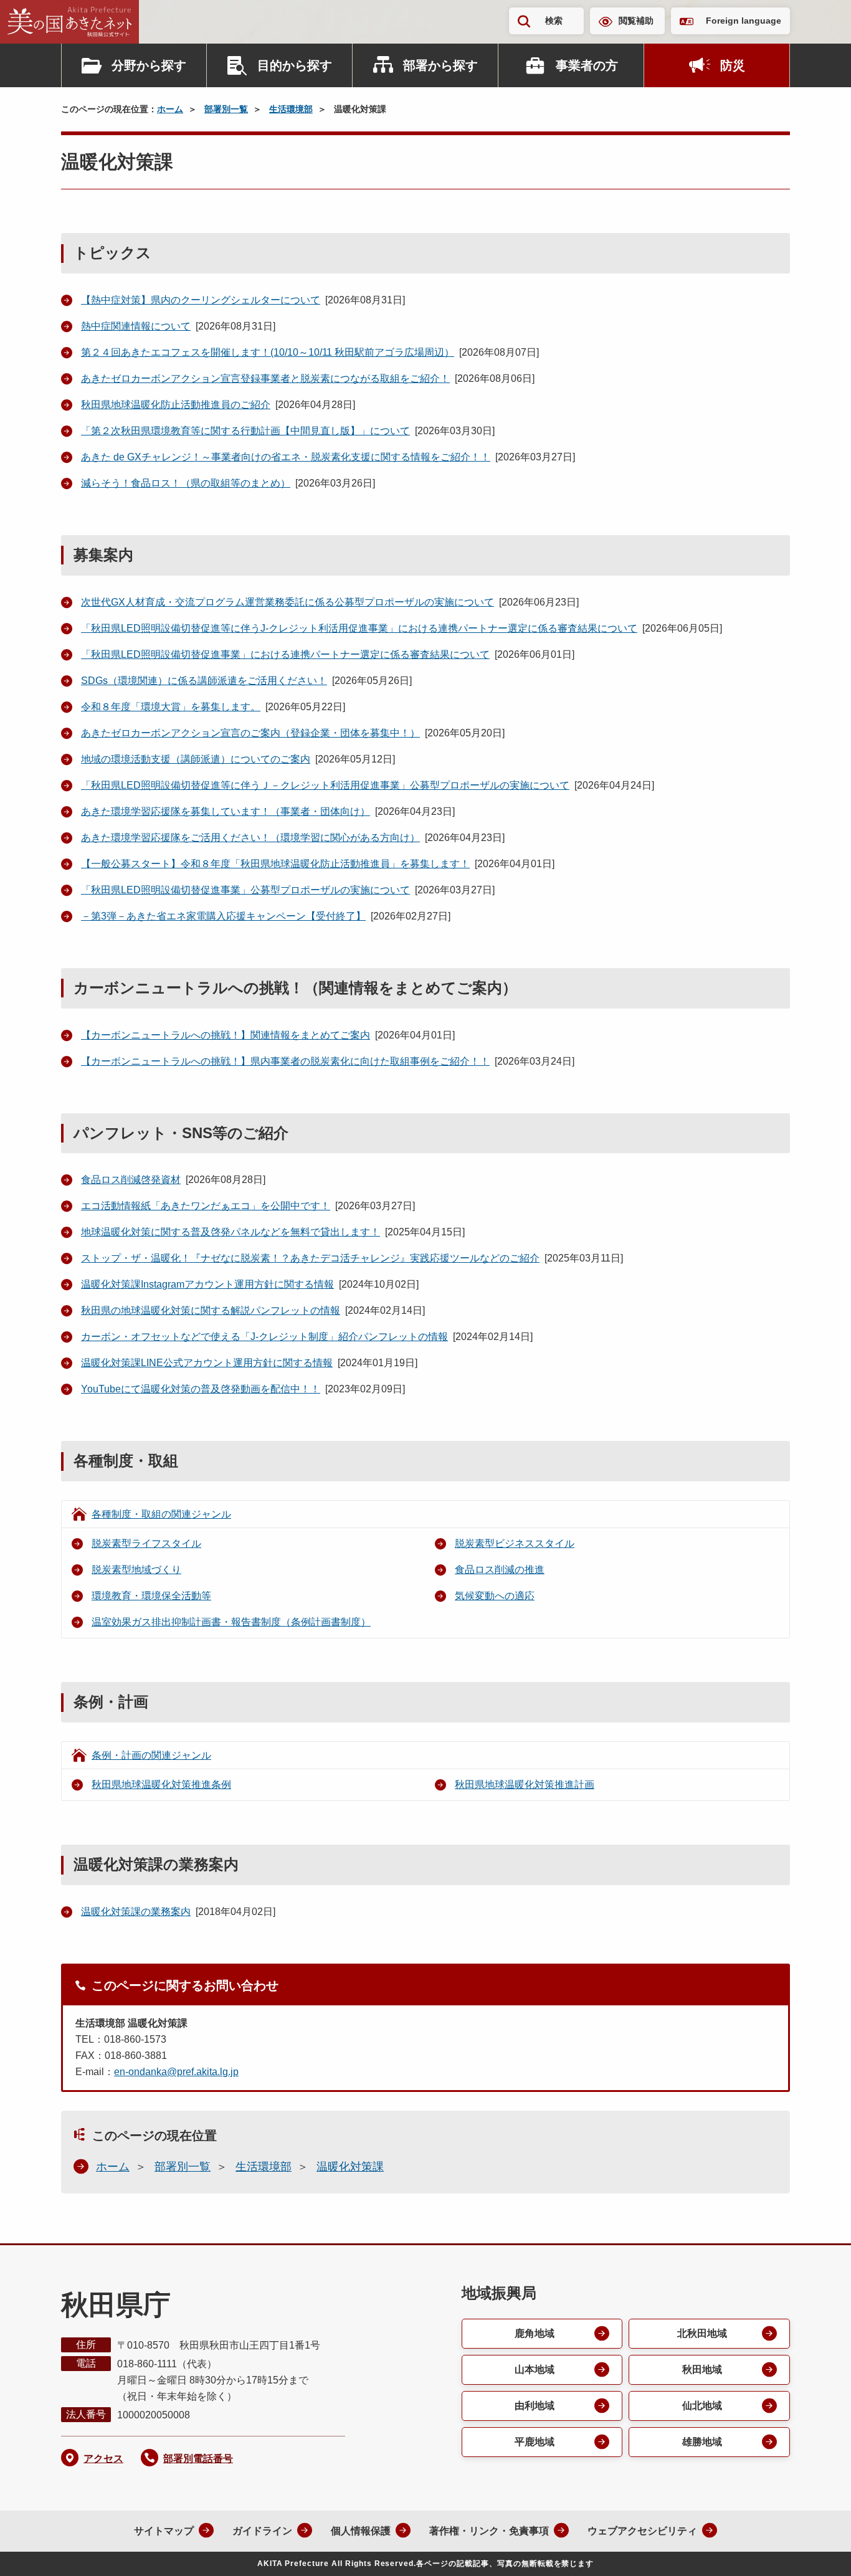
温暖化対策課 (350, 2167)
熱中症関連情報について (136, 326)
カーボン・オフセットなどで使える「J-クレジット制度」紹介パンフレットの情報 (264, 1337)
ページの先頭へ (817, 2550)
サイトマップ (164, 2531)
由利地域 (535, 2406)
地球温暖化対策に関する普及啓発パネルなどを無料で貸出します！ (231, 1232)
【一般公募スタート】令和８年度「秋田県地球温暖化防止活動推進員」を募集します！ (275, 864)
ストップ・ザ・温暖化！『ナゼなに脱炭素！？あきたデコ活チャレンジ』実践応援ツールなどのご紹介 (310, 1258)
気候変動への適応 (495, 1596)
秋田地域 (702, 2369)
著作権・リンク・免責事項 (489, 2531)
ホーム (170, 109)
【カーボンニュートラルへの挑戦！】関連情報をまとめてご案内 (226, 1035)
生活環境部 (291, 109)
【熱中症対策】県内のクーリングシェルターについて (201, 300)
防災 (733, 65)
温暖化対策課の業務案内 (136, 1912)
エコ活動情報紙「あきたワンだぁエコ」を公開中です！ (206, 1206)
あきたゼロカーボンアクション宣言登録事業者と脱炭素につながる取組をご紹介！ (265, 378)
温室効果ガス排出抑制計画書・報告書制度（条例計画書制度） (231, 1622)
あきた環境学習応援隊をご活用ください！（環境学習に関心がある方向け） (250, 838)
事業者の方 (587, 65)
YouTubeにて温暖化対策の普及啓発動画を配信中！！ (201, 1389)
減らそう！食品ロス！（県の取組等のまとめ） (186, 483)
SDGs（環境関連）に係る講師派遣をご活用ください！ (204, 681)
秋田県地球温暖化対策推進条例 (161, 1785)
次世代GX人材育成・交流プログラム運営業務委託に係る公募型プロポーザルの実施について (288, 602)
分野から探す (149, 65)
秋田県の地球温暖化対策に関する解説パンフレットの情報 (211, 1310)
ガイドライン (262, 2531)
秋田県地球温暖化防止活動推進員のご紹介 (176, 405)
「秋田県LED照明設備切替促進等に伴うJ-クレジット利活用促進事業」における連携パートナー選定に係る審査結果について (359, 628)
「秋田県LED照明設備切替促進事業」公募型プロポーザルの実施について (245, 890)
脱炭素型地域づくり (136, 1570)
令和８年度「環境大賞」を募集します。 (171, 707)
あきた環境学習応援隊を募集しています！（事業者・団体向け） (226, 811)
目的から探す (295, 65)
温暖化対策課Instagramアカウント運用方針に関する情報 (207, 1284)
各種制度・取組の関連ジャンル (161, 1514)
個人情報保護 (361, 2531)
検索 (554, 21)
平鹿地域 (535, 2442)
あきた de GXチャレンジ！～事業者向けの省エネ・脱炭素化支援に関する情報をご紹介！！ (286, 457)
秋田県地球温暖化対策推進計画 (525, 1785)
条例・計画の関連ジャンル (151, 1755)
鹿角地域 (535, 2333)
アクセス (103, 2459)
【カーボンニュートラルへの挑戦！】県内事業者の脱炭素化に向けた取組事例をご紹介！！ (285, 1061)
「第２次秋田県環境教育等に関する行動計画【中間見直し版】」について (245, 431)
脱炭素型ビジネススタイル (515, 1543)
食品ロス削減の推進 (500, 1570)
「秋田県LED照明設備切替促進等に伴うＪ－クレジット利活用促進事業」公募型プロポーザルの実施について (325, 785)
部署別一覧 (226, 109)
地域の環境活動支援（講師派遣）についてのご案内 (196, 759)
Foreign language (744, 21)
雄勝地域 (702, 2442)
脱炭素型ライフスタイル (146, 1543)
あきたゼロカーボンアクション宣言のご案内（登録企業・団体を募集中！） (250, 733)
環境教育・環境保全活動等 (151, 1596)
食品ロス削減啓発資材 (131, 1180)
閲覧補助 (636, 21)
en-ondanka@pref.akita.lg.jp (176, 2072)
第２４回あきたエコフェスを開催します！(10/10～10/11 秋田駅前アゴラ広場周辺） (268, 352)
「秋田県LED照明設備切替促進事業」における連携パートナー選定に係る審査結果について (285, 654)
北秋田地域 (702, 2333)
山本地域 (535, 2369)
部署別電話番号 (198, 2459)
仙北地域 (702, 2406)
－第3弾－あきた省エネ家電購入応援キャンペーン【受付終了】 (223, 916)
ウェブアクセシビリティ (642, 2531)
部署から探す (440, 65)
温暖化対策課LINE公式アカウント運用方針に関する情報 (207, 1363)
